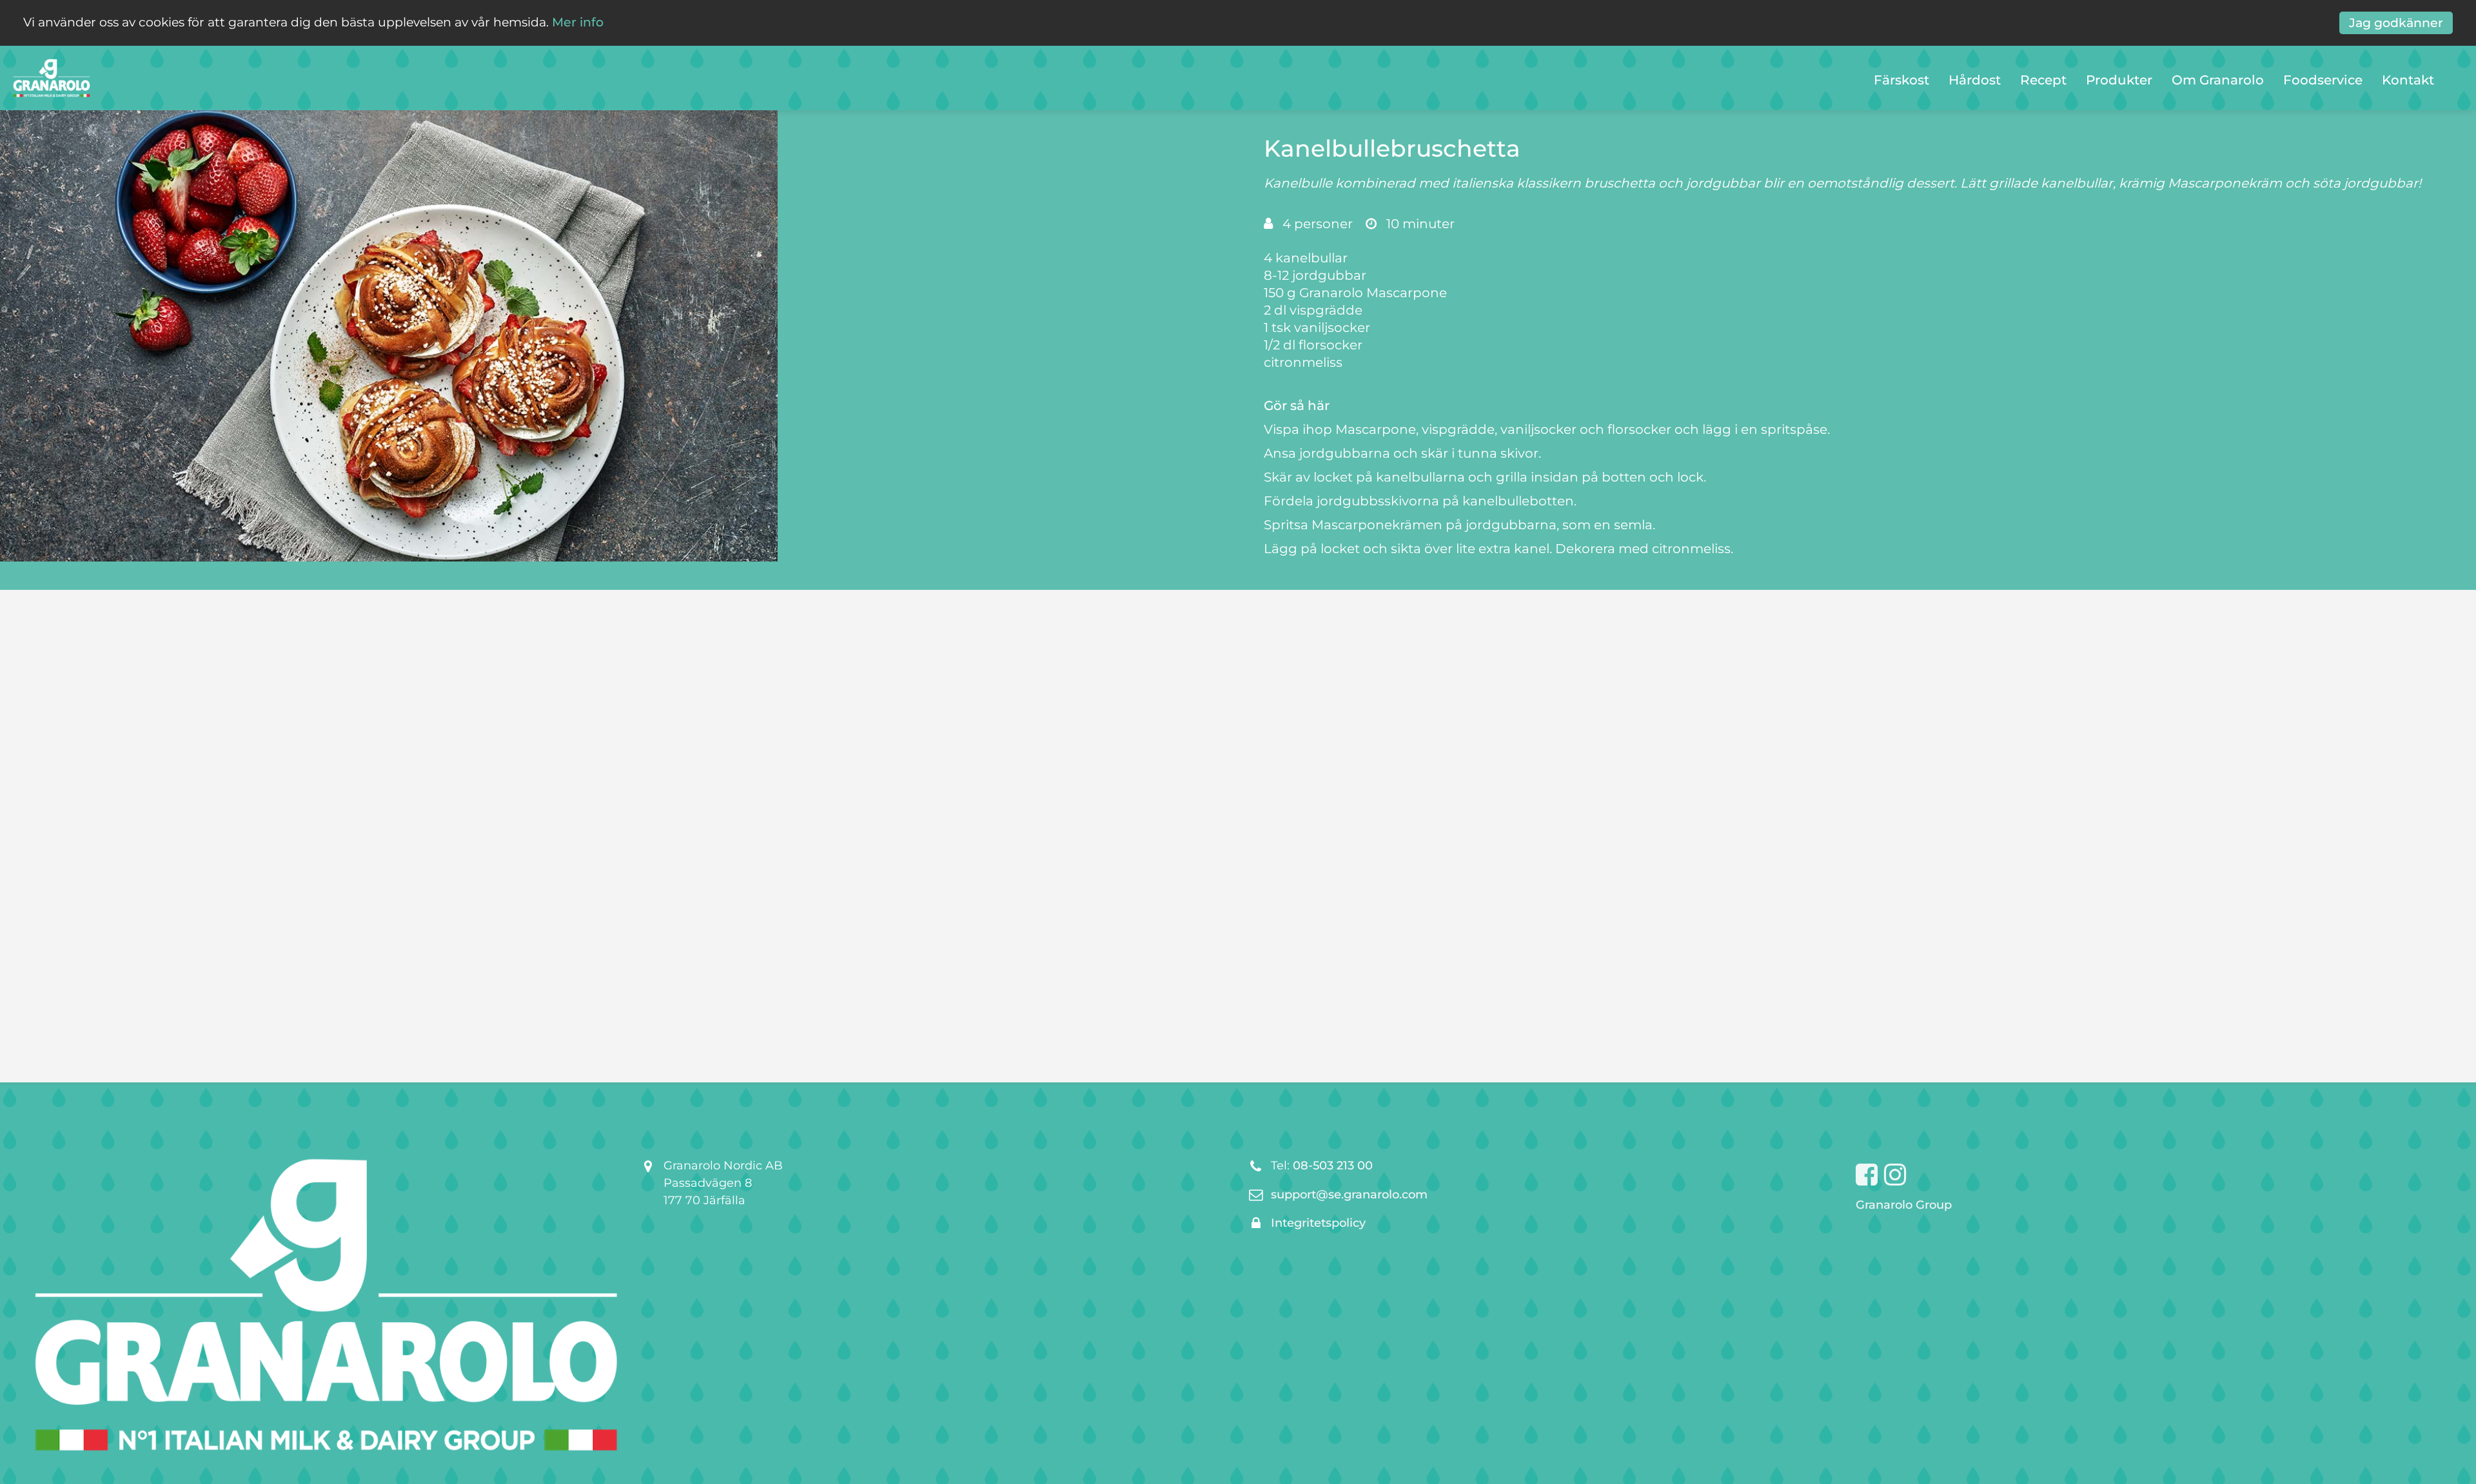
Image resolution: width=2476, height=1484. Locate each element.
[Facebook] (1867, 1175)
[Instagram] (1895, 1175)
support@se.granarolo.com (1349, 1195)
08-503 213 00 (1333, 1166)
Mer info (578, 22)
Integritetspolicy (1318, 1223)
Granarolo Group (1904, 1205)
